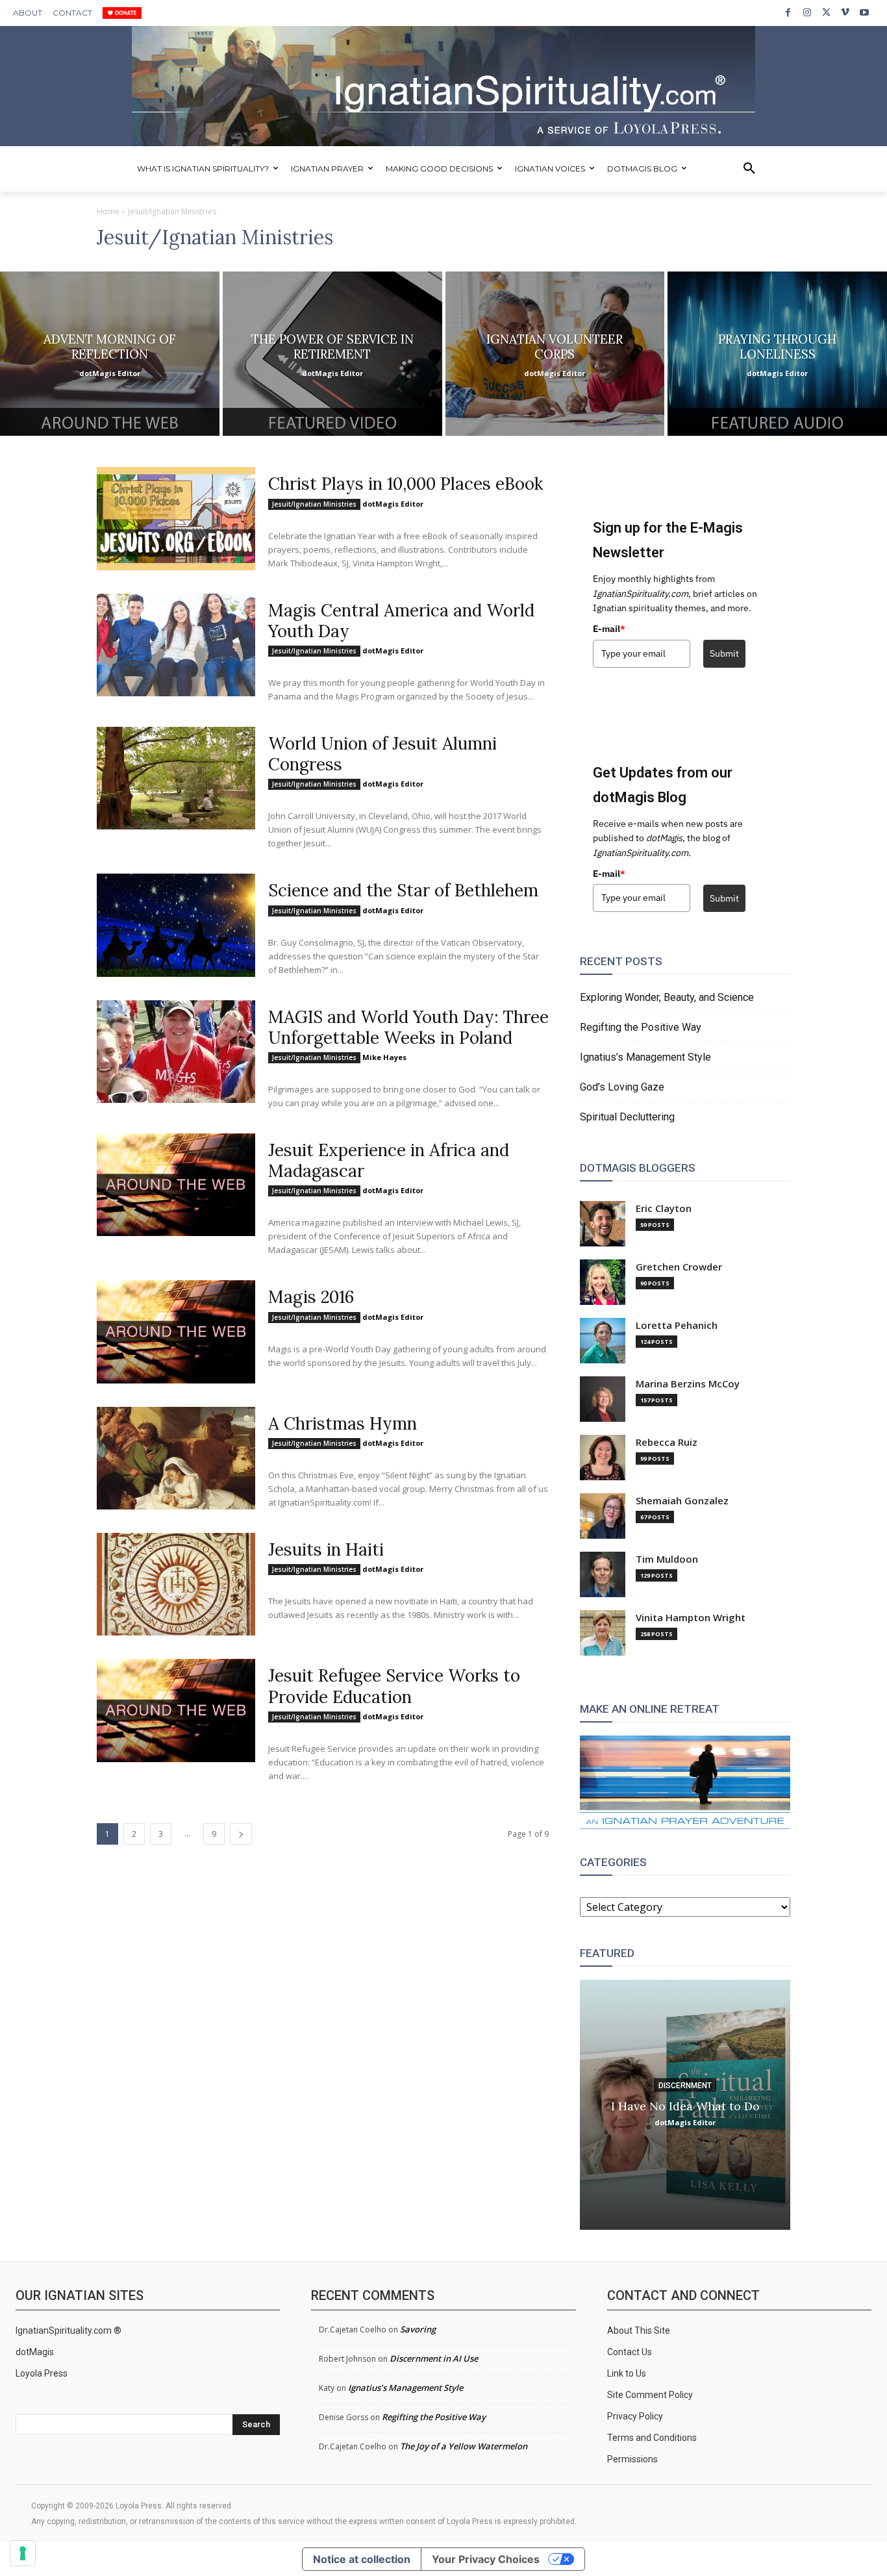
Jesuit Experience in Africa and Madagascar (389, 1160)
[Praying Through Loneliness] (777, 354)
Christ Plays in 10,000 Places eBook (406, 484)
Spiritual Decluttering (627, 1117)
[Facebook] (788, 13)
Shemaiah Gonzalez (682, 1501)
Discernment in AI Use (434, 2358)
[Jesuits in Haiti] (176, 1584)
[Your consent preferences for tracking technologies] (23, 2553)
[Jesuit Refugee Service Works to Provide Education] (176, 1710)
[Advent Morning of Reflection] (110, 354)
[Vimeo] (845, 13)
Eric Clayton (664, 1208)
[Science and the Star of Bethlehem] (176, 925)
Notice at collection (362, 2559)
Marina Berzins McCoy (688, 1384)
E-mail (609, 629)
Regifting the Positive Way (641, 1027)
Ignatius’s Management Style (645, 1057)
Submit (724, 653)
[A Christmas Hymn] (176, 1458)
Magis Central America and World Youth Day (401, 621)
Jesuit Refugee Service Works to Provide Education (394, 1686)
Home (108, 211)
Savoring (418, 2329)
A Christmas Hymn (343, 1423)
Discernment (685, 2085)
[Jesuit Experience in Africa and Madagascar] (176, 1185)
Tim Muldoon (667, 1559)
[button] (749, 169)
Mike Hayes (384, 1057)
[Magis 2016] (176, 1332)
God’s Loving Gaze (622, 1087)
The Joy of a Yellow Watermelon (464, 2446)
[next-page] (241, 1834)
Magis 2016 (311, 1297)
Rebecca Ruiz (667, 1442)
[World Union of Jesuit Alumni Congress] (176, 778)
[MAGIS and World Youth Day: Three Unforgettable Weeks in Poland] (176, 1052)
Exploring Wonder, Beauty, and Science (667, 997)
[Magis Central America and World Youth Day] (176, 645)
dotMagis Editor (393, 504)
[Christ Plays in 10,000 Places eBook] (176, 518)
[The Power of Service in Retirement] (332, 354)
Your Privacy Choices (486, 2559)
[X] (826, 13)
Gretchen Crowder (679, 1267)
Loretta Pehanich (677, 1325)
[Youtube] (865, 13)
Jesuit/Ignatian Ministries (314, 504)
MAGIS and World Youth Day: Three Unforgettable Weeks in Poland (408, 1027)
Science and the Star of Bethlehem (403, 890)
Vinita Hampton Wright (691, 1618)
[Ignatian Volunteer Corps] (555, 354)
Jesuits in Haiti (326, 1549)
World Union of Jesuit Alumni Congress (382, 754)
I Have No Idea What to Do (685, 2105)
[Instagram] (807, 13)
